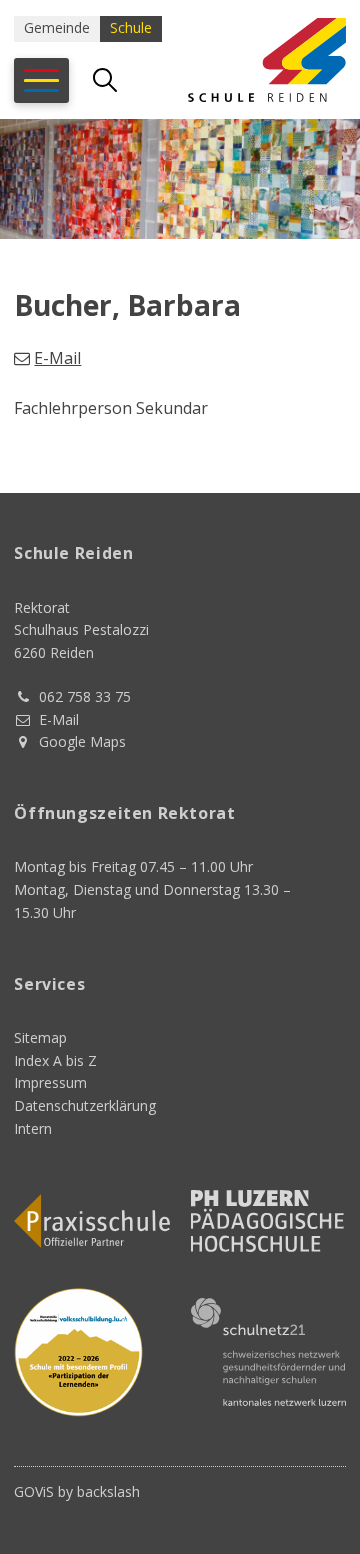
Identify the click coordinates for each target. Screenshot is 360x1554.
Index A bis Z (55, 1060)
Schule (131, 27)
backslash (108, 1491)
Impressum (50, 1082)
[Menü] (41, 80)
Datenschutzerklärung (85, 1105)
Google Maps (82, 741)
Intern (33, 1128)
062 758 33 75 (85, 696)
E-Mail (57, 358)
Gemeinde (57, 27)
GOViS (34, 1491)
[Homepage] (254, 60)
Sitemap (40, 1037)
